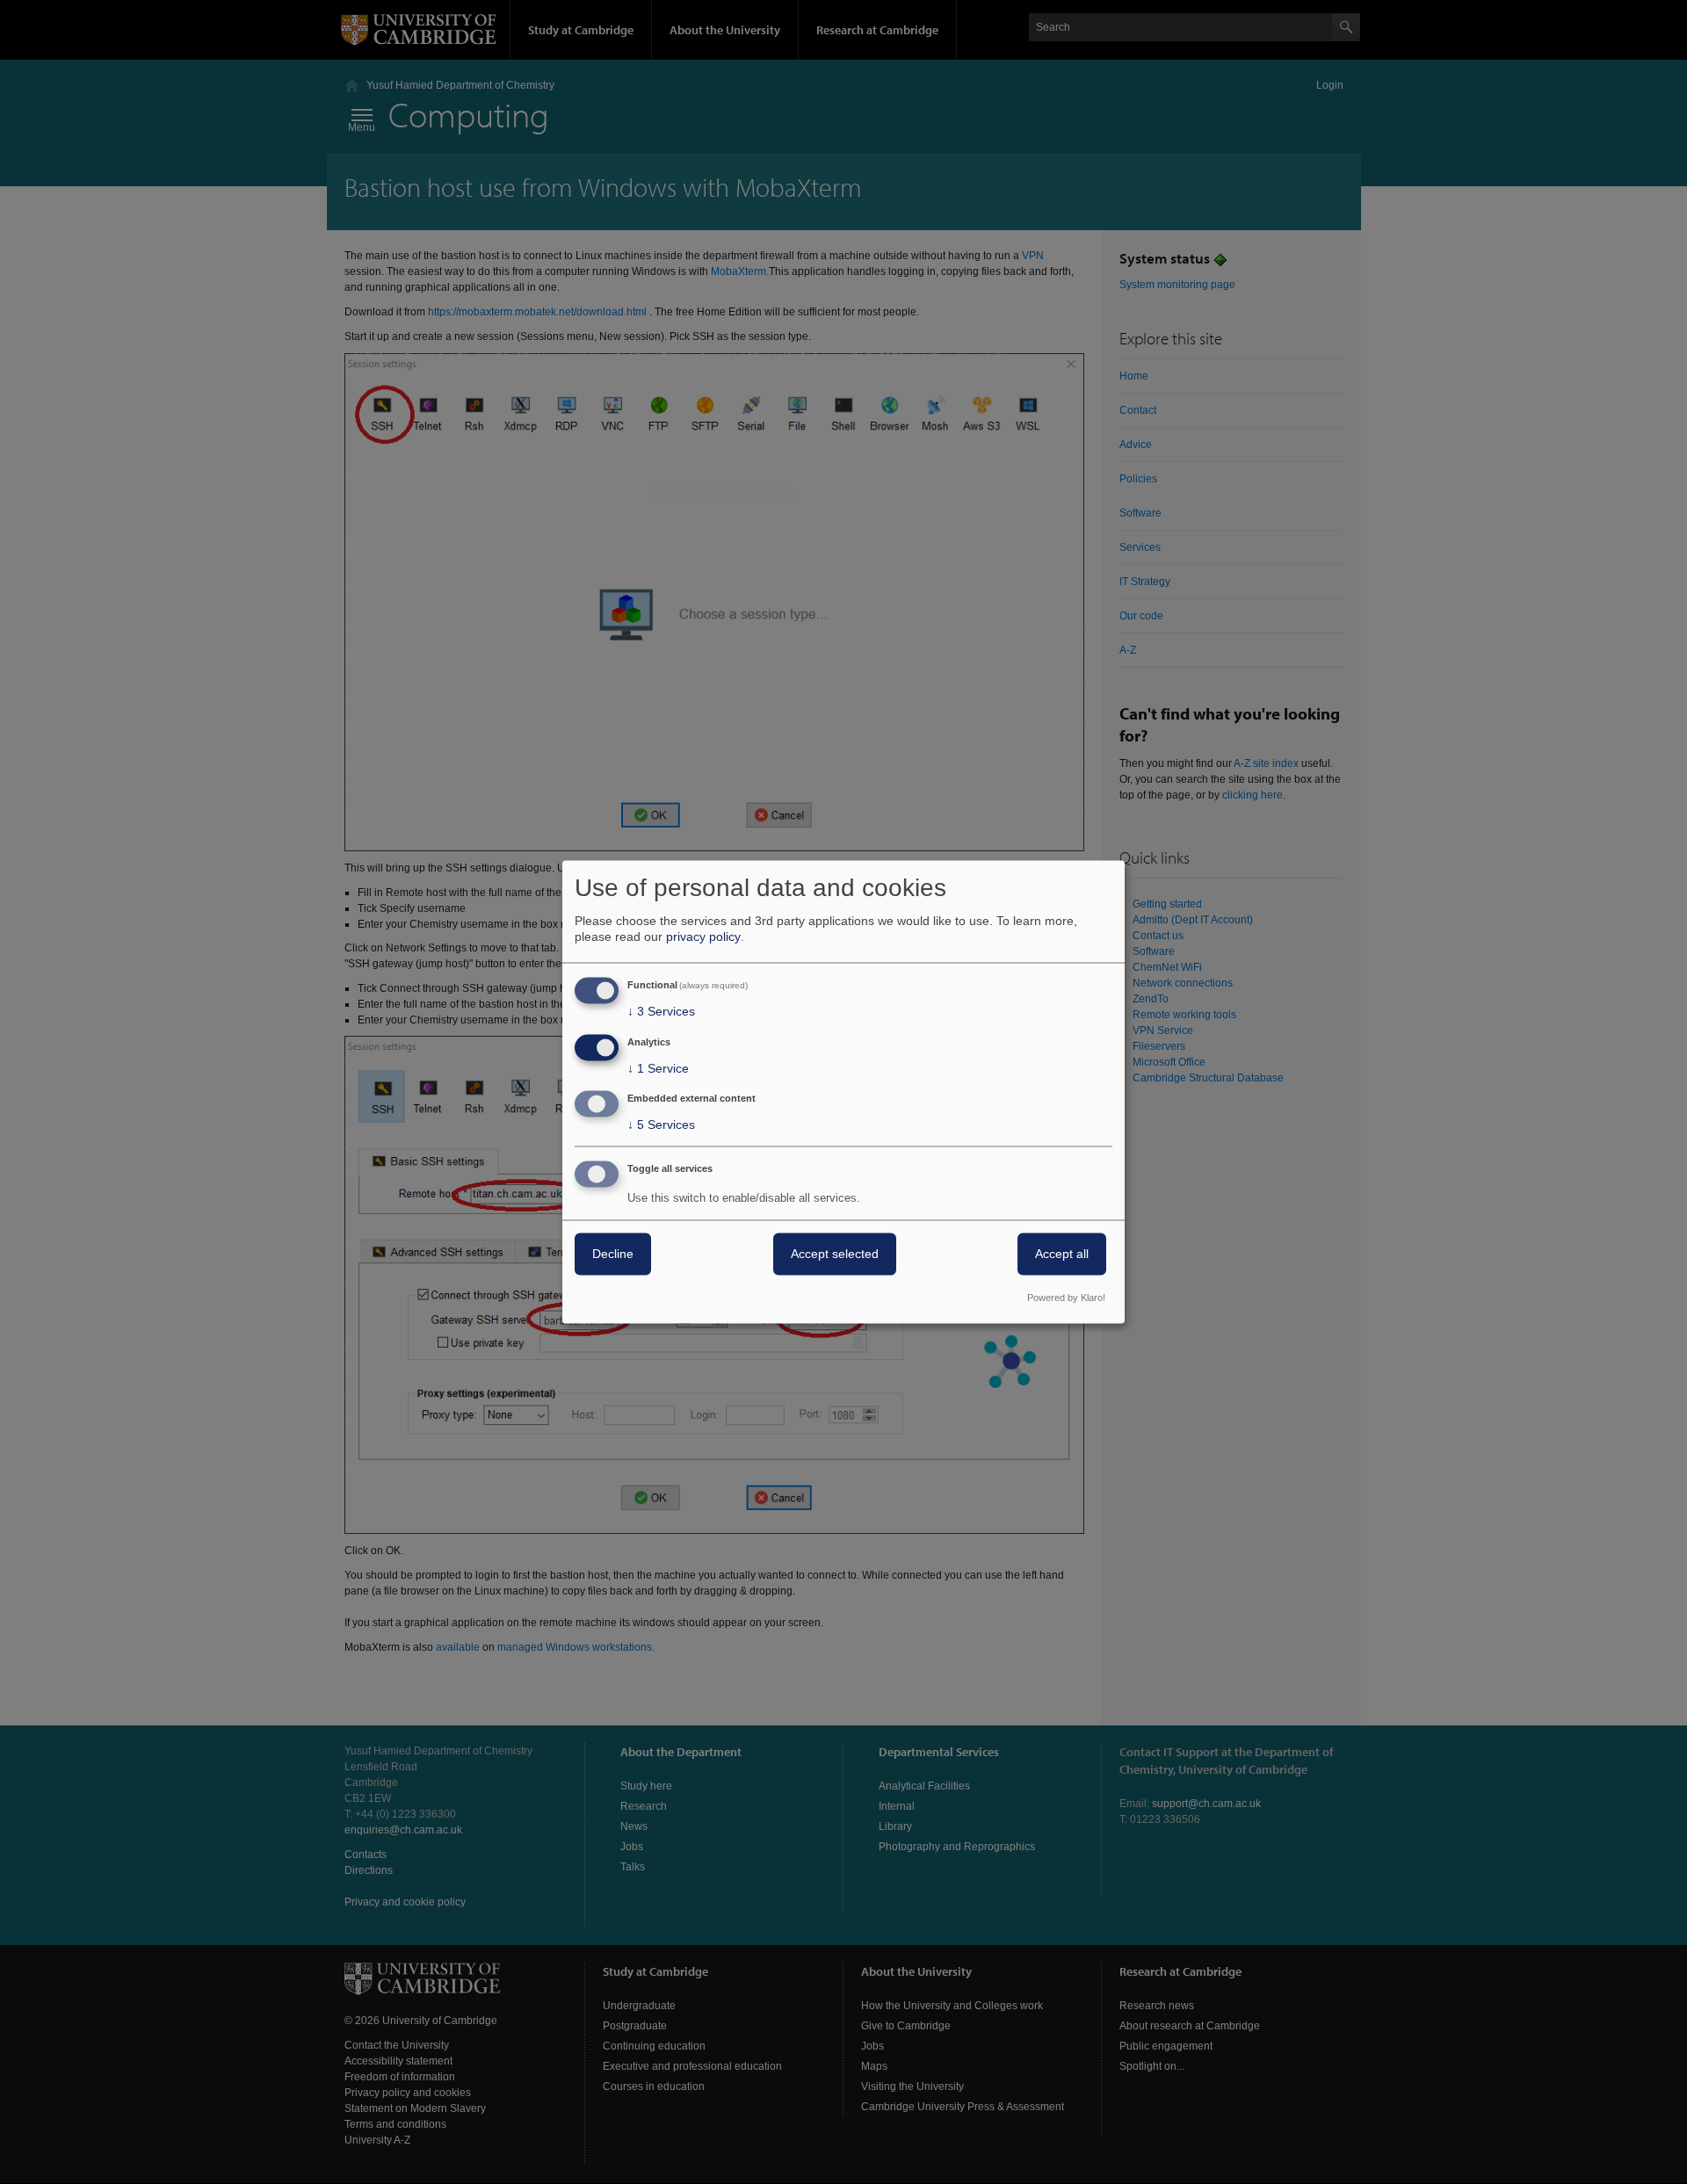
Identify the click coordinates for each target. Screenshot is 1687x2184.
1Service (658, 1068)
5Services (661, 1125)
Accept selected (835, 1255)
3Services (661, 1011)
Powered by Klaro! (1066, 1298)
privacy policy (703, 937)
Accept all (1062, 1255)
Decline (613, 1255)
